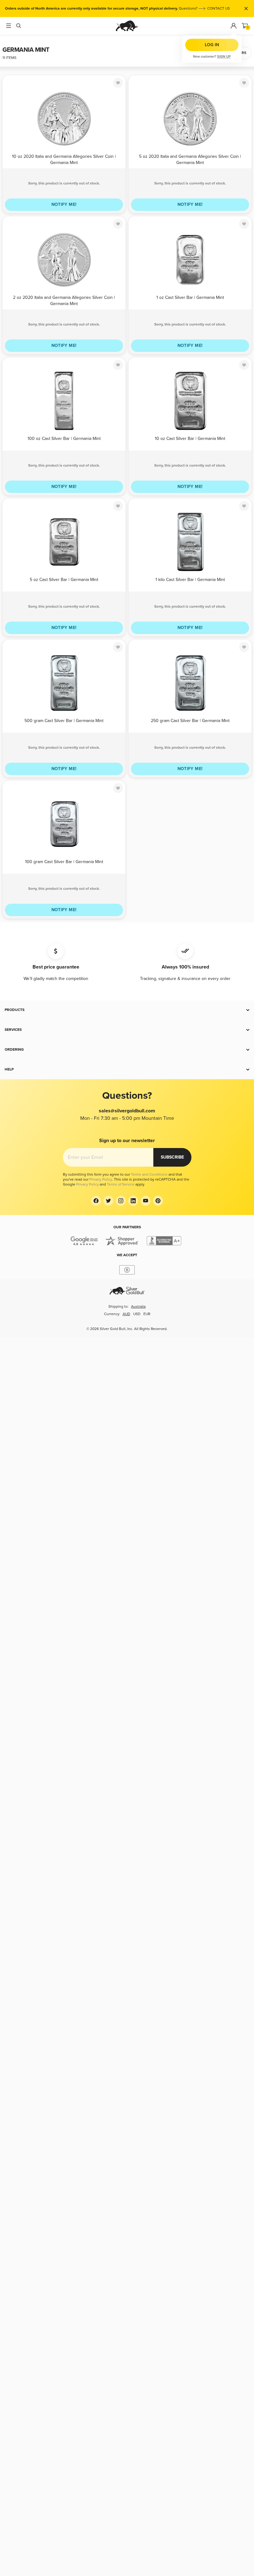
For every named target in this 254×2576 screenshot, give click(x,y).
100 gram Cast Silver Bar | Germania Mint (64, 862)
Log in (212, 45)
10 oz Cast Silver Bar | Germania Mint (190, 439)
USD (137, 1314)
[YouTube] (146, 1201)
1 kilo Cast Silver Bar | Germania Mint (190, 580)
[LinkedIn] (133, 1201)
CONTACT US (219, 9)
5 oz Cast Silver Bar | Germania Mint (64, 580)
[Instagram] (121, 1201)
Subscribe (172, 1157)
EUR (147, 1314)
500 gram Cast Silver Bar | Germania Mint (64, 721)
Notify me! (64, 204)
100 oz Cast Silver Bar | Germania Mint (64, 439)
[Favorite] (118, 83)
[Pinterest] (158, 1201)
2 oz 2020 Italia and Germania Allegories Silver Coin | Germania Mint (64, 300)
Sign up (224, 57)
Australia (138, 1307)
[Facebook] (96, 1201)
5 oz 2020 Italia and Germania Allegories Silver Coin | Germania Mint (190, 159)
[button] (127, 1010)
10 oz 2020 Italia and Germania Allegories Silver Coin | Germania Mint (64, 159)
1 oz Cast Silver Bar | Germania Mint (190, 297)
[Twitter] (108, 1201)
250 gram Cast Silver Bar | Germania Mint (190, 721)
